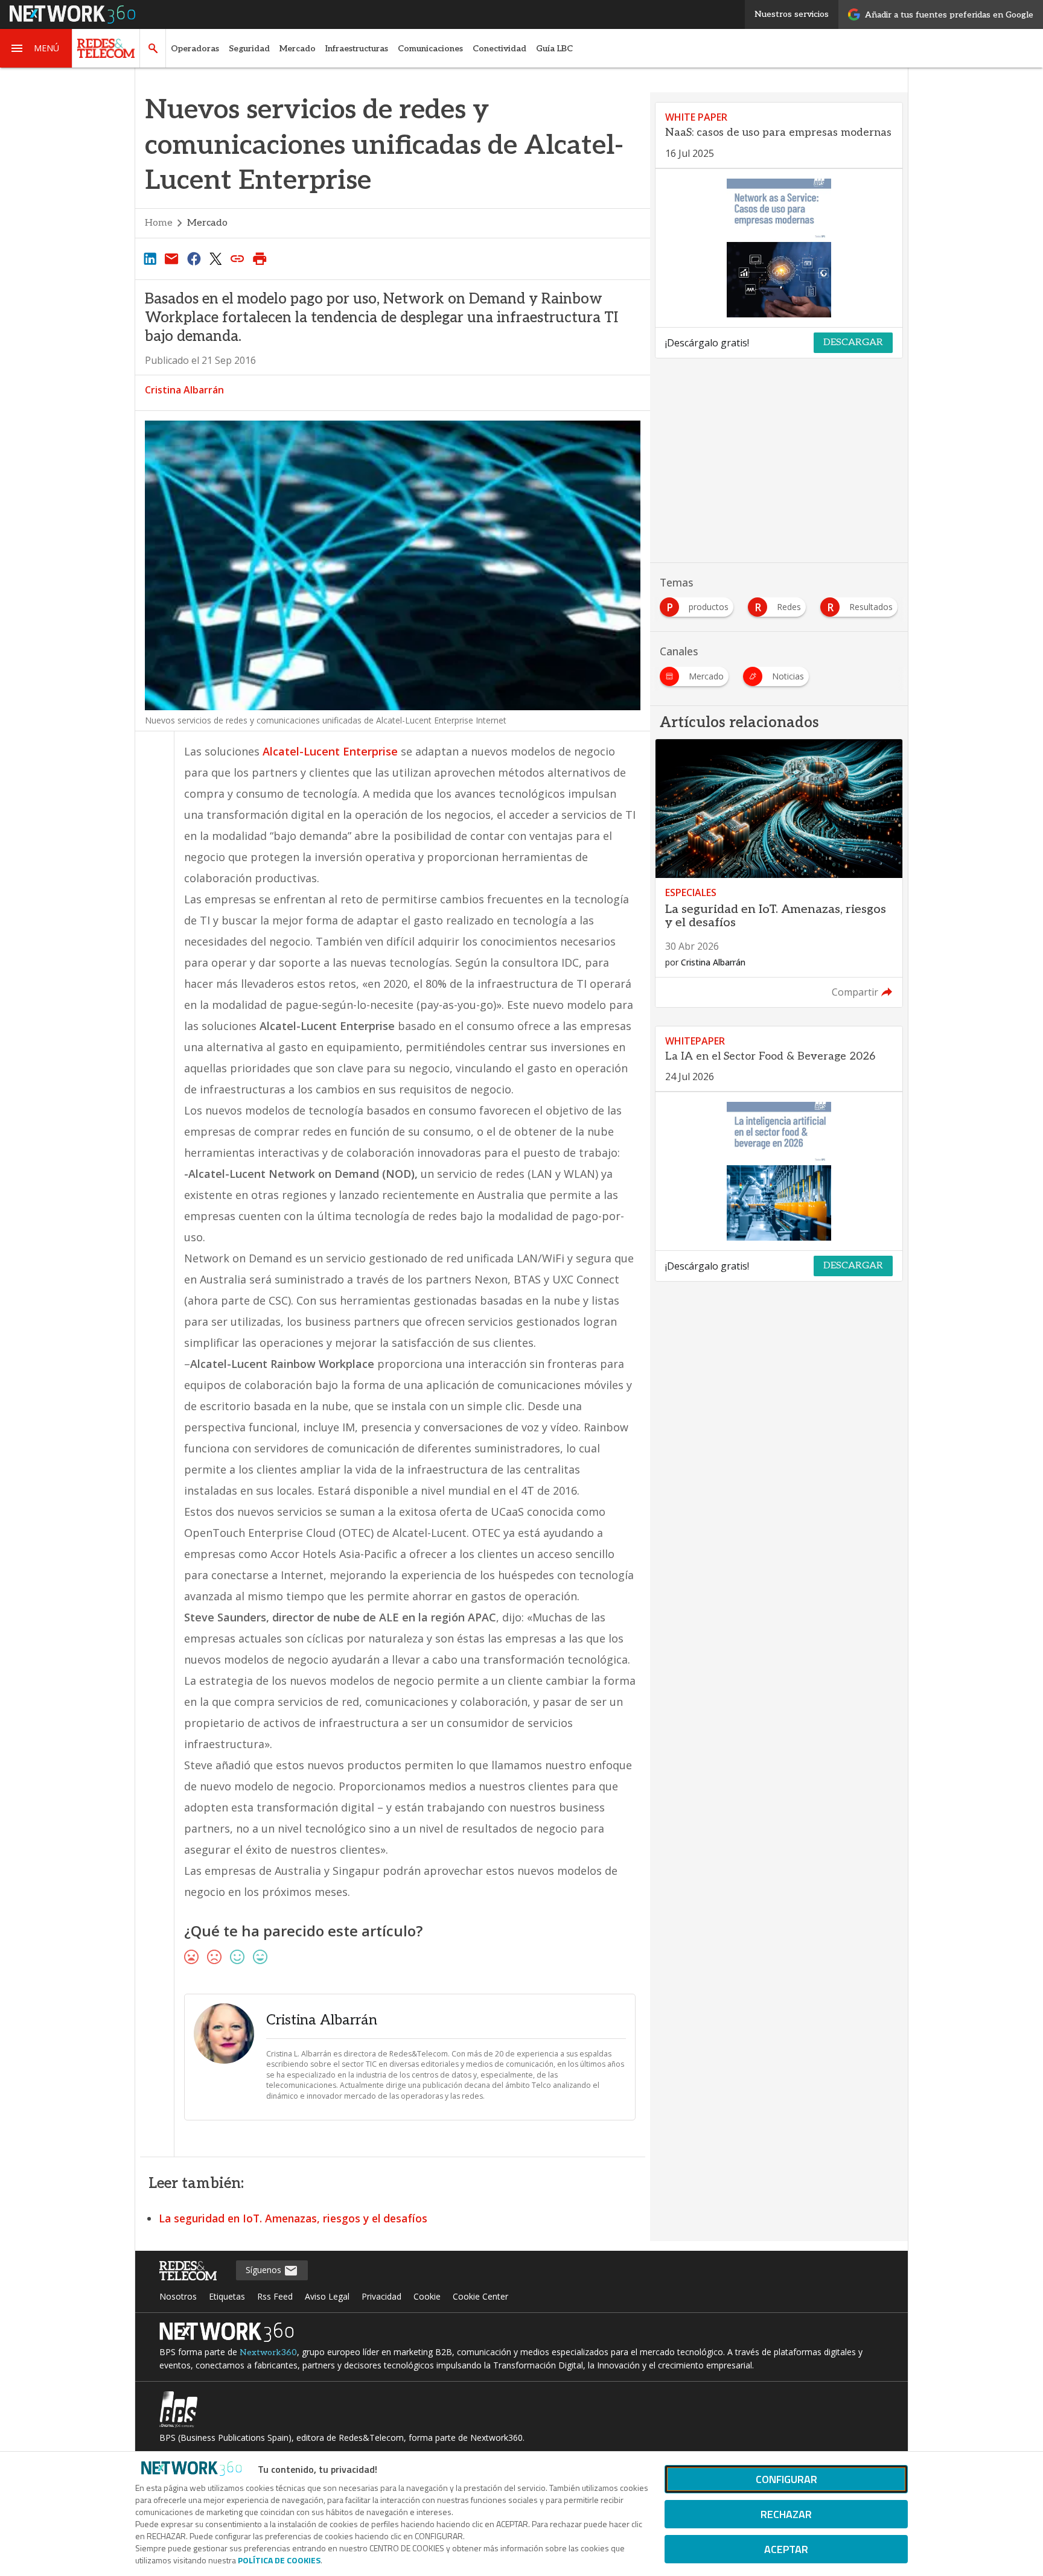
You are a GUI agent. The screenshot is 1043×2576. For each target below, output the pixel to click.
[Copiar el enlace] (238, 258)
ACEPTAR (786, 2549)
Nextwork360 (268, 2352)
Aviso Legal (327, 2296)
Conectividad (499, 49)
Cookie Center (480, 2296)
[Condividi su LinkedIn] (150, 258)
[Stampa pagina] (260, 258)
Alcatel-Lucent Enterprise (330, 751)
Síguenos (265, 2270)
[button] (36, 48)
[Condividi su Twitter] (215, 258)
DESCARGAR (853, 342)
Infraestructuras (357, 49)
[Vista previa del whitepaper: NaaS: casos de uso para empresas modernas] (779, 248)
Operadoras (195, 49)
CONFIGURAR (786, 2479)
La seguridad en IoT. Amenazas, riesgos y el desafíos (293, 2218)
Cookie (427, 2296)
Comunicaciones (430, 49)
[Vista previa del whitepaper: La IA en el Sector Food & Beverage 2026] (779, 1171)
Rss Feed (275, 2296)
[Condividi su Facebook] (194, 258)
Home (159, 223)
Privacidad (381, 2296)
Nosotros (178, 2296)
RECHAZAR (786, 2514)
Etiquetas (227, 2296)
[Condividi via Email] (171, 258)
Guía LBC (554, 49)
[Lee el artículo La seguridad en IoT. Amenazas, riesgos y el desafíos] (779, 873)
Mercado (298, 49)
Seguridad (249, 49)
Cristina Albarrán (184, 390)
